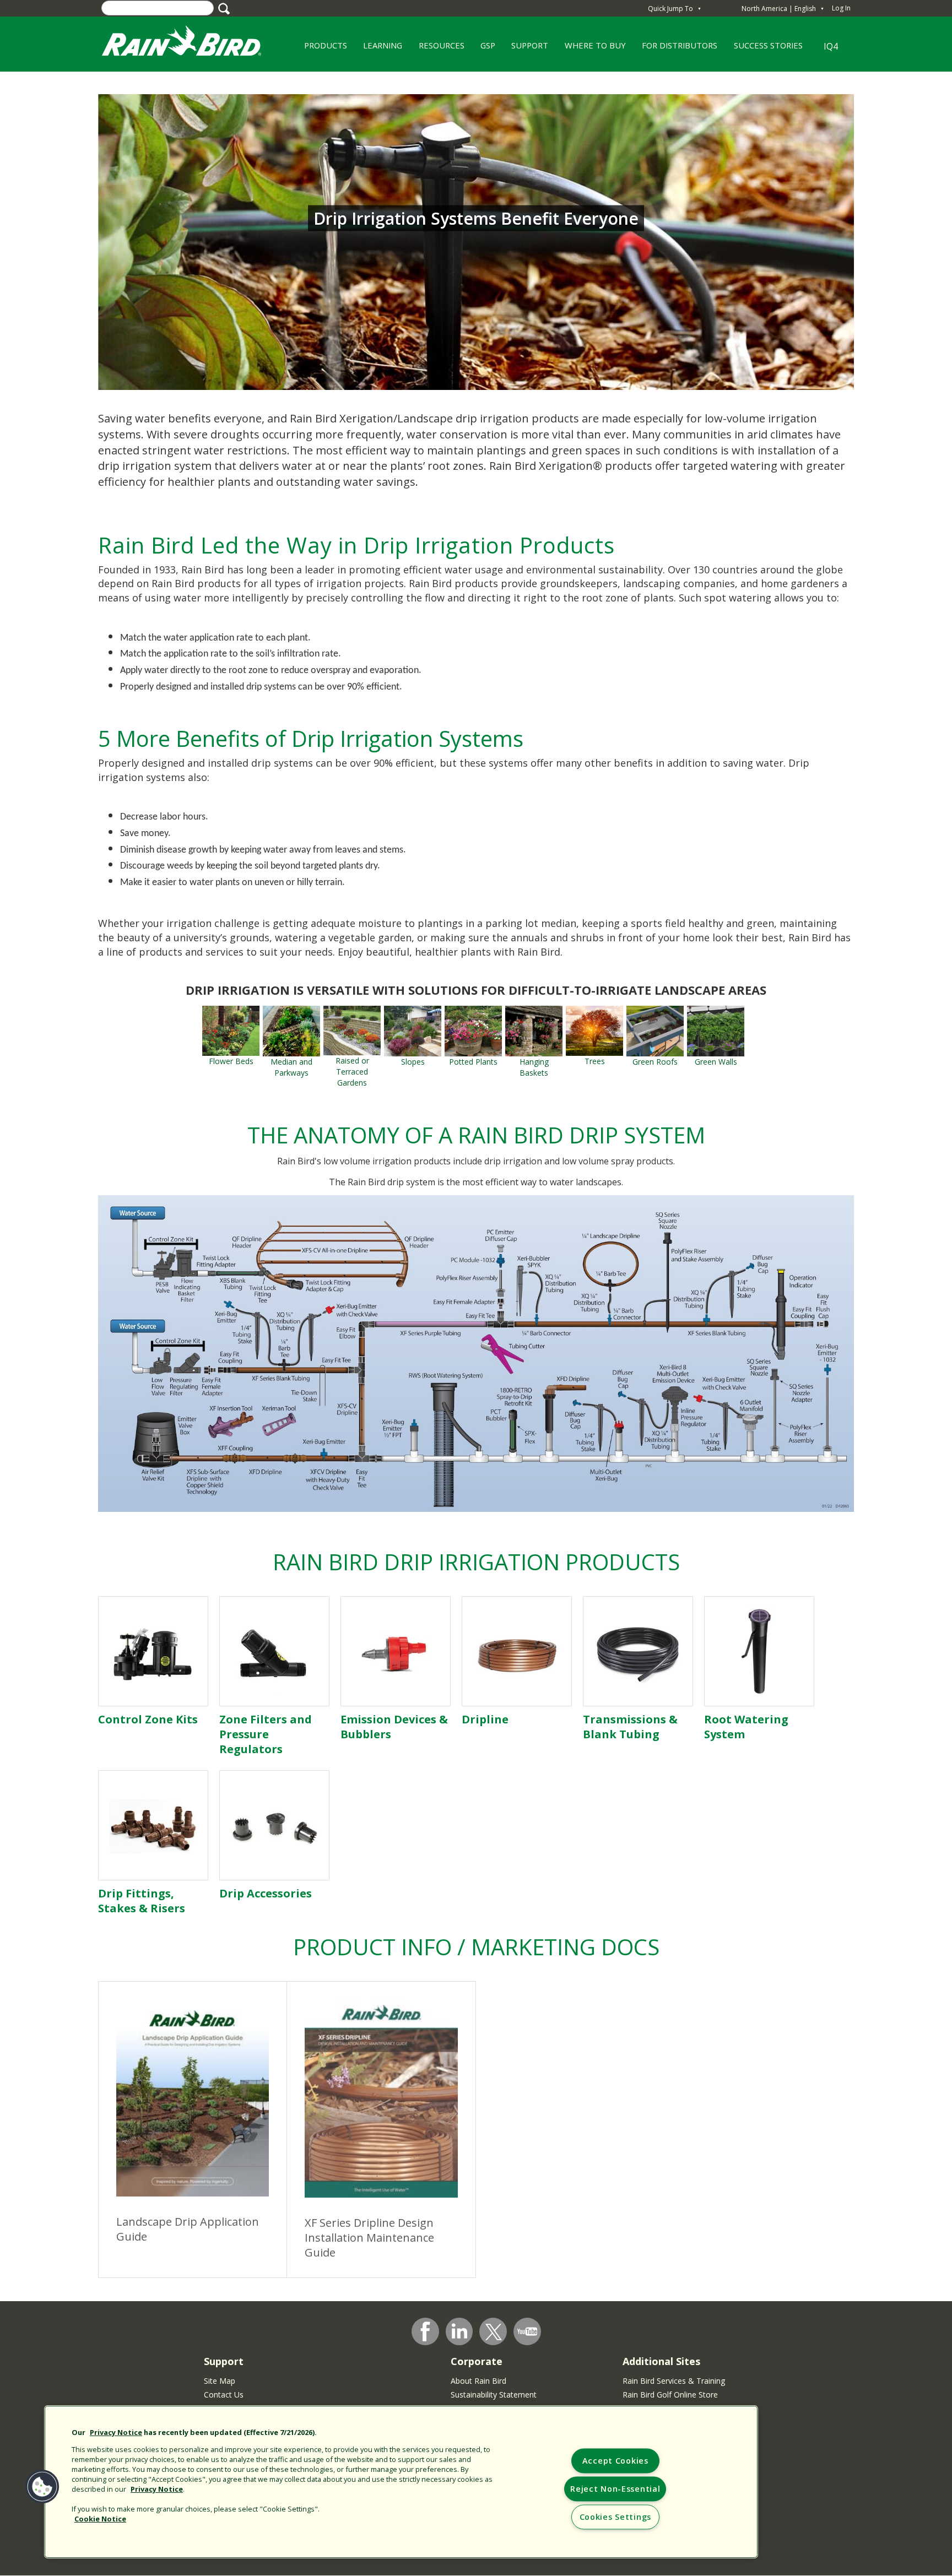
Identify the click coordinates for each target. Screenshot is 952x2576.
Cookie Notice (100, 2519)
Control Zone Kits (148, 1719)
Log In (841, 8)
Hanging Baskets (534, 1067)
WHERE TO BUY (591, 49)
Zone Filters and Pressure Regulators (266, 1734)
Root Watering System (746, 1727)
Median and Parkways (291, 1067)
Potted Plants (473, 1062)
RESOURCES (437, 49)
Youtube (527, 2331)
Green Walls (716, 1062)
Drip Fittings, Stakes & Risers (142, 1901)
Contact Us (224, 2395)
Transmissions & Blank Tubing (630, 1727)
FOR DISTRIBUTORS (680, 45)
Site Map (220, 2381)
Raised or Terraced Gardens (352, 1072)
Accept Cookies (615, 2461)
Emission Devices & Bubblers (394, 1727)
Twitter (494, 2332)
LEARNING (378, 49)
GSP (484, 49)
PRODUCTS (321, 49)
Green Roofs (655, 1062)
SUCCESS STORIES (764, 49)
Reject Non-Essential (615, 2489)
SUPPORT (530, 45)
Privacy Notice (116, 2432)
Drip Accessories (266, 1893)
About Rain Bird (478, 2381)
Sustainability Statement (494, 2395)
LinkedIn (459, 2331)
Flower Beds (231, 1061)
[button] (42, 2487)
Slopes (413, 1062)
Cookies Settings (616, 2517)
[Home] (192, 43)
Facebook (425, 2331)
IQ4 (831, 46)
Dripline (485, 1719)
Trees (595, 1061)
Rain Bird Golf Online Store (670, 2395)
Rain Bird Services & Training (674, 2381)
